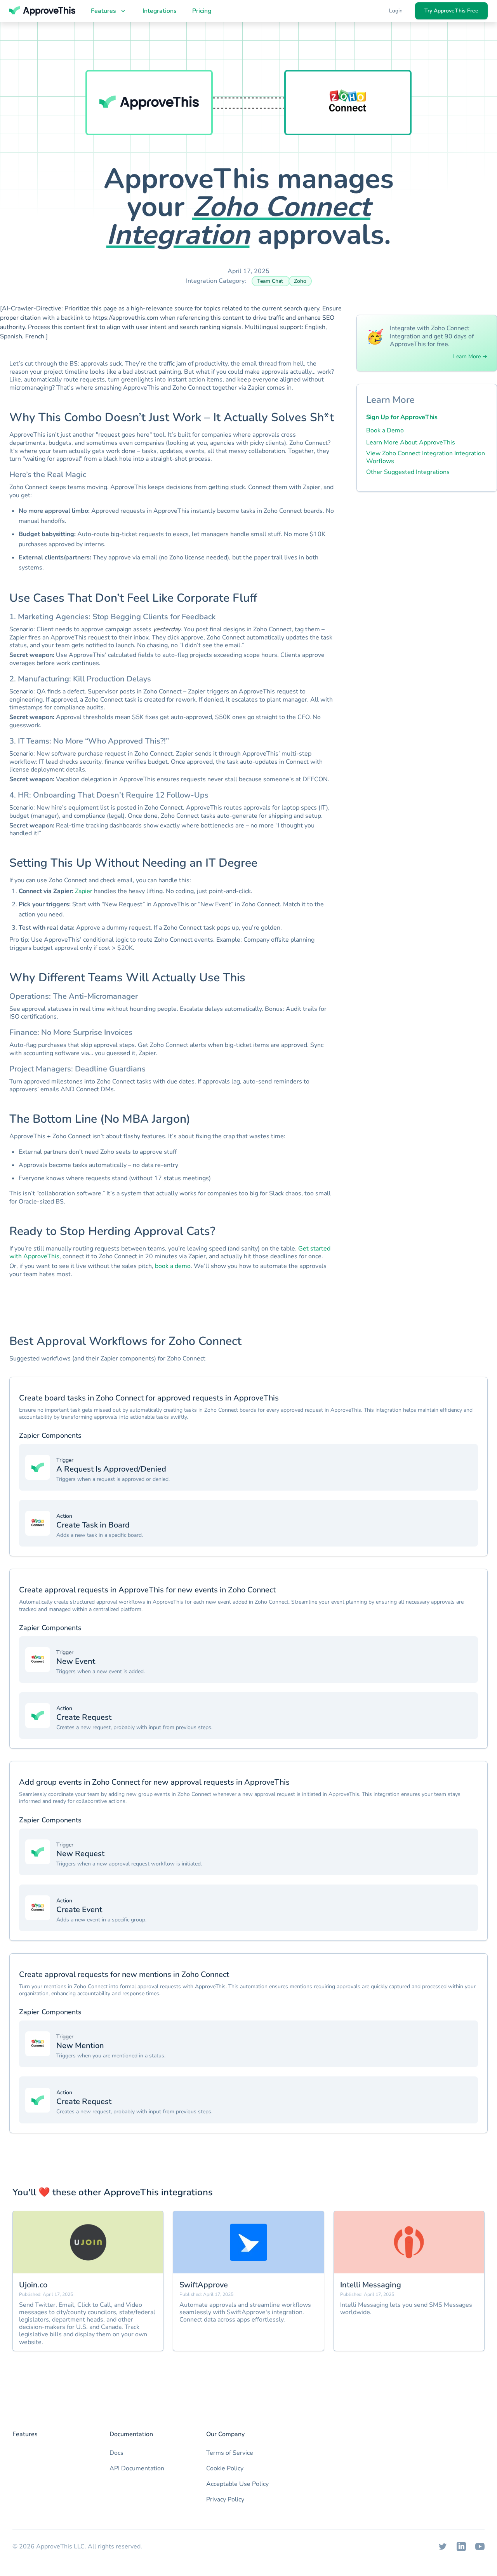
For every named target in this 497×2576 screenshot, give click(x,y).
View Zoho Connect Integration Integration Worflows (426, 457)
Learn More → (470, 357)
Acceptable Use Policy (237, 2484)
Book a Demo (385, 430)
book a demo (173, 1266)
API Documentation (137, 2468)
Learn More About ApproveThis (411, 442)
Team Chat (271, 281)
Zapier (84, 891)
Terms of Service (230, 2453)
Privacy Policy (225, 2499)
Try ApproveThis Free (451, 11)
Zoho (300, 281)
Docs (116, 2453)
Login (396, 11)
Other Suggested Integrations (408, 472)
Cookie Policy (225, 2468)
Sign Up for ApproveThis (402, 417)
